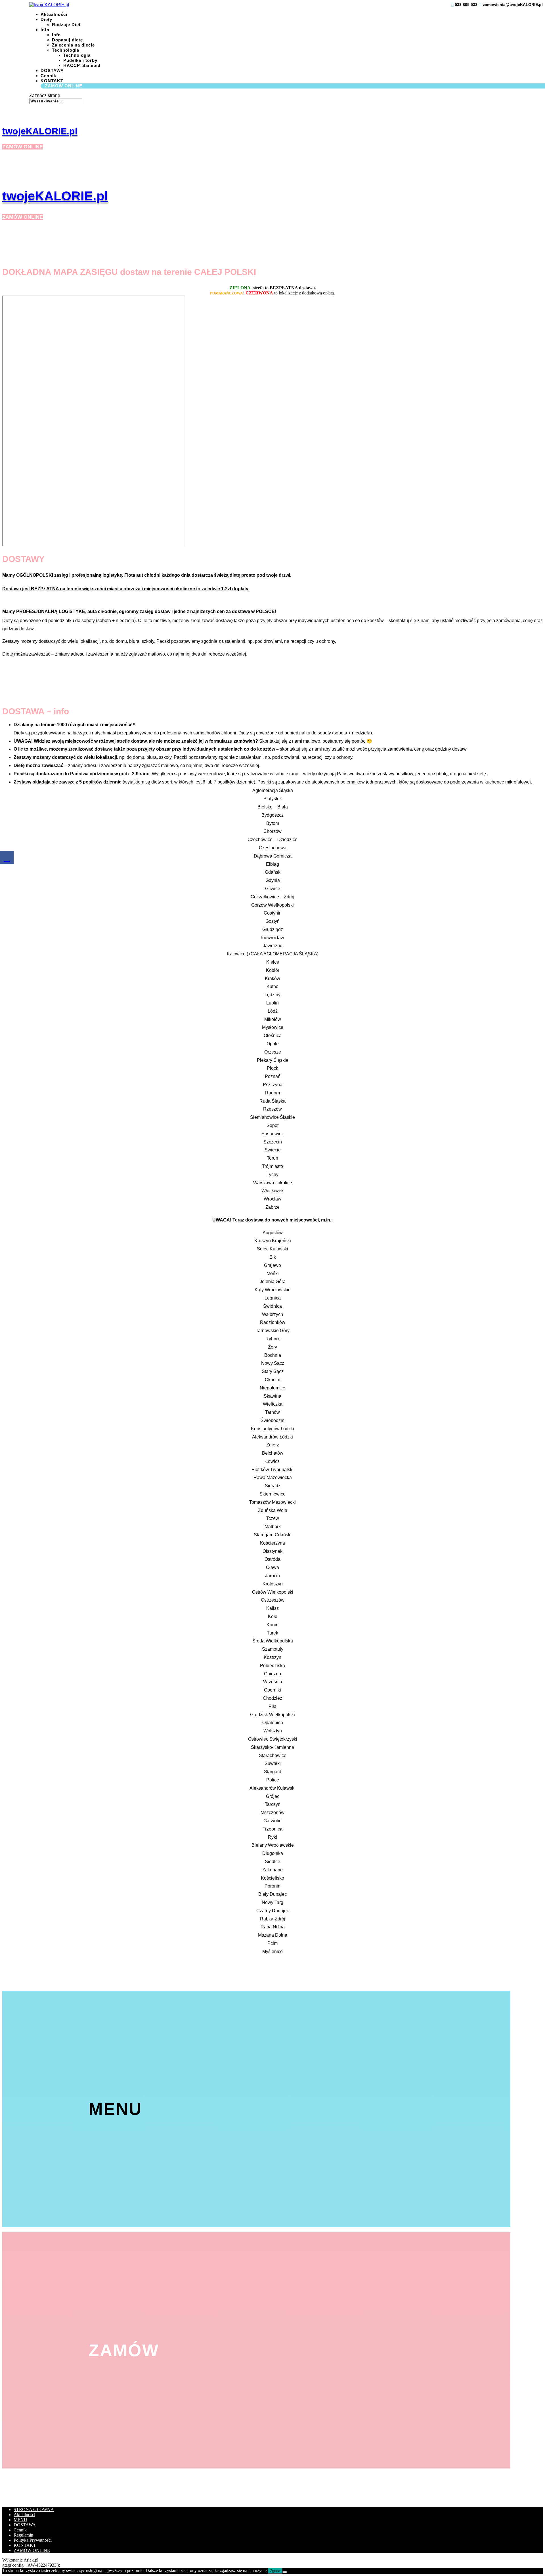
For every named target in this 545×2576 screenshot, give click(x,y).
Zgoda (275, 2571)
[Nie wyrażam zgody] (285, 2572)
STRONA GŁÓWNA (34, 2509)
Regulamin (23, 2535)
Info (45, 30)
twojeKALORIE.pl (40, 131)
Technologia (66, 50)
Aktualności (54, 14)
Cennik (48, 76)
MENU (20, 2520)
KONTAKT (25, 2545)
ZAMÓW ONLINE (64, 86)
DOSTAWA (52, 70)
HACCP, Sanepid (82, 65)
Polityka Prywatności (33, 2540)
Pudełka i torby (80, 60)
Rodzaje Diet (66, 25)
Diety (46, 19)
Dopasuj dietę (67, 40)
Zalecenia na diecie (73, 45)
